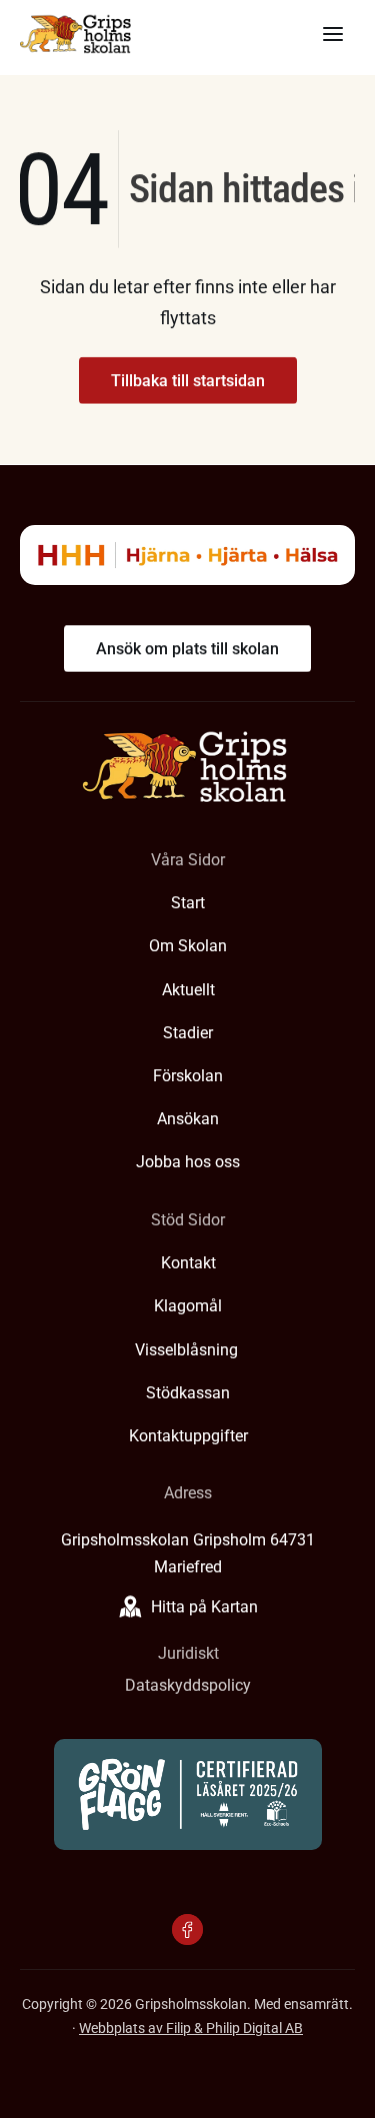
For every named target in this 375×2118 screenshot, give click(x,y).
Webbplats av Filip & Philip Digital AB (191, 2028)
